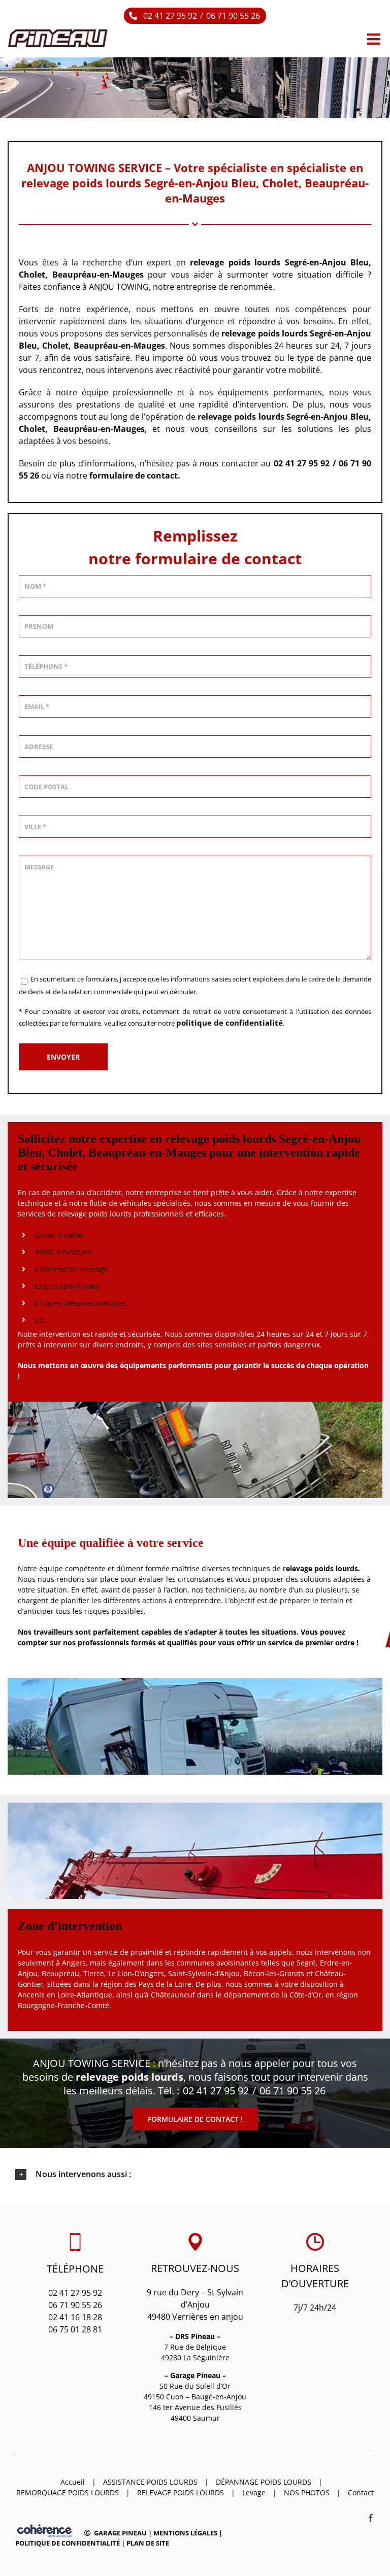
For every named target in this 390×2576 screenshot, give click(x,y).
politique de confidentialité (230, 1023)
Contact (361, 2493)
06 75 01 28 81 (75, 2329)
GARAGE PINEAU (120, 2533)
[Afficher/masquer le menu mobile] (375, 39)
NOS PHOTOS (307, 2493)
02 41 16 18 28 (75, 2317)
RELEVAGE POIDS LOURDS (181, 2493)
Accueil (73, 2482)
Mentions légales (185, 2533)
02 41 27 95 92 (170, 16)
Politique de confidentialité (68, 2543)
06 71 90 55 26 (233, 16)
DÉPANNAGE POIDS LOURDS (264, 2482)
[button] (195, 2175)
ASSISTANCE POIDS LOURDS (150, 2482)
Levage (254, 2493)
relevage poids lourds (264, 333)
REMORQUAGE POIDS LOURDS (68, 2493)
